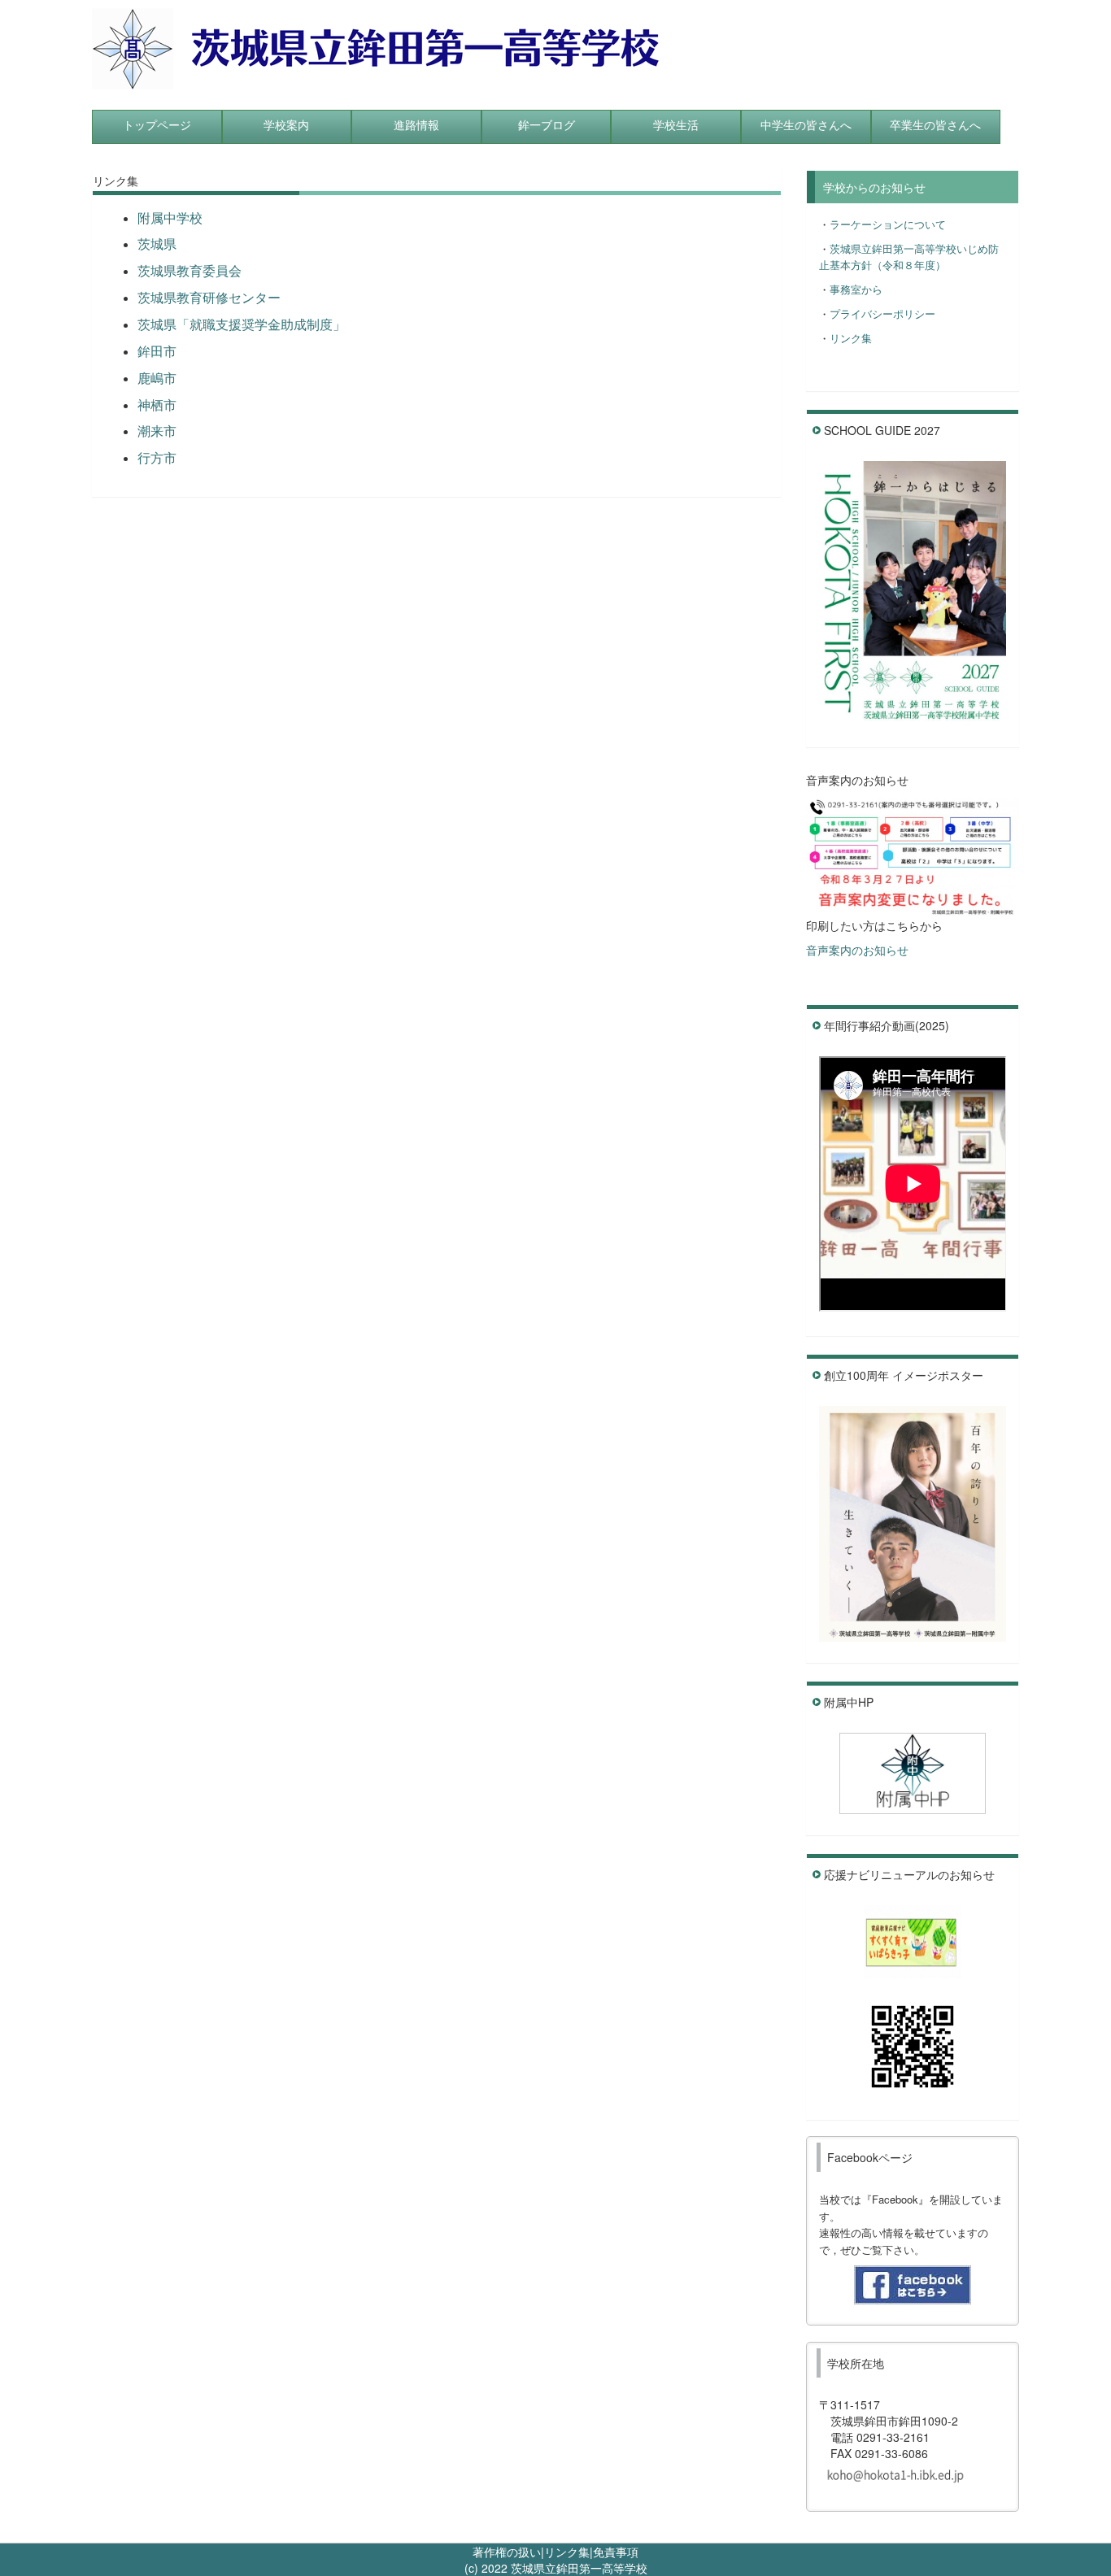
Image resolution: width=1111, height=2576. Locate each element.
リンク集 (851, 338)
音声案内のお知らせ (857, 950)
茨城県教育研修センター (209, 297)
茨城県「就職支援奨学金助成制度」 (242, 324)
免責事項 (616, 2552)
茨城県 (157, 244)
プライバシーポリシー (882, 313)
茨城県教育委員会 (190, 270)
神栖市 (157, 405)
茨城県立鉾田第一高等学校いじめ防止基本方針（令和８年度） (909, 257)
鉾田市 (157, 351)
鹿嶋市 (157, 378)
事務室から (856, 289)
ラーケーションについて (888, 224)
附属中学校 (170, 218)
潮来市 (157, 431)
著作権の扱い (507, 2552)
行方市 (157, 457)
